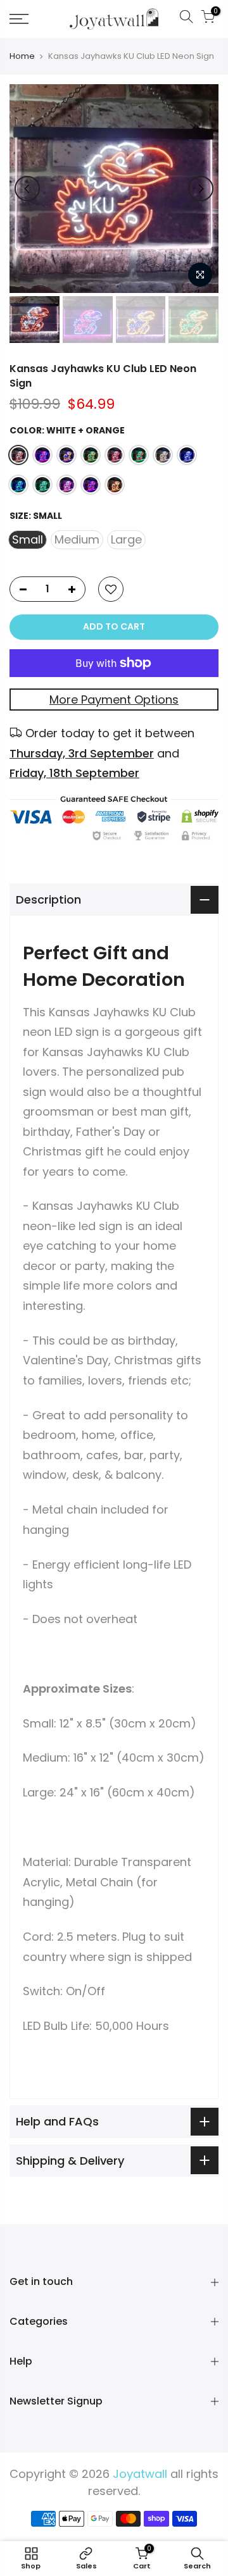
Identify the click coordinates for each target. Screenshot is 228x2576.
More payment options (114, 700)
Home (22, 56)
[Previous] (27, 189)
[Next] (201, 189)
